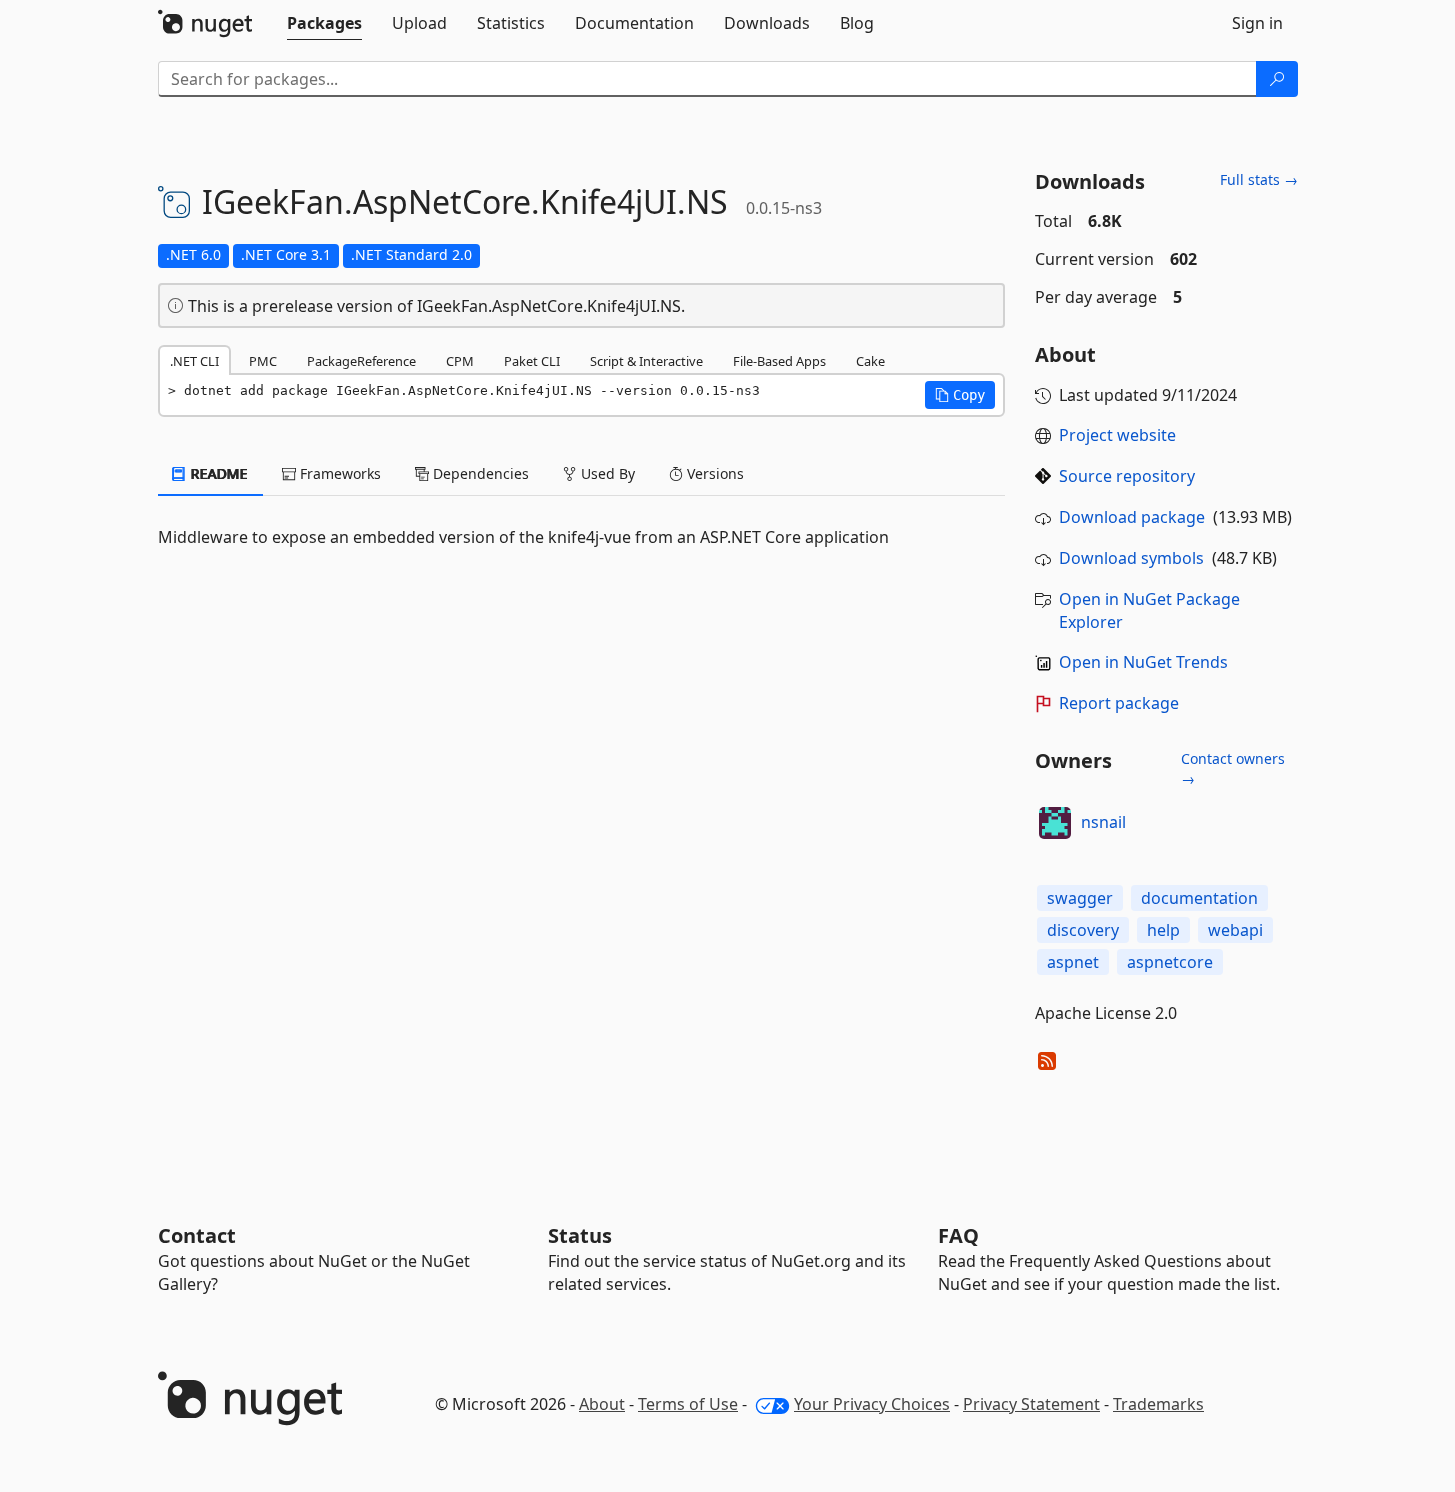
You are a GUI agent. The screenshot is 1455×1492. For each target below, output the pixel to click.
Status (580, 1235)
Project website (1117, 435)
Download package (1132, 517)
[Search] (1277, 79)
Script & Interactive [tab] (646, 361)
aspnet (1073, 962)
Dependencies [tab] (479, 473)
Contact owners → (1233, 768)
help (1163, 930)
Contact (197, 1235)
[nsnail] (1055, 823)
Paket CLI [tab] (532, 361)
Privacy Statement (1031, 1404)
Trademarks (1158, 1404)
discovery (1083, 930)
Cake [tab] (870, 361)
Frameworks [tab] (338, 473)
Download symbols (1131, 558)
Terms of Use (688, 1404)
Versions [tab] (713, 473)
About (602, 1404)
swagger (1080, 898)
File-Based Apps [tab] (779, 361)
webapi (1235, 930)
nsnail (1103, 822)
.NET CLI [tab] (194, 361)
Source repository (1127, 476)
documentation (1199, 898)
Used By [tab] (606, 473)
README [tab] (217, 473)
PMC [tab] (263, 361)
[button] (960, 395)
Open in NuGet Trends (1143, 662)
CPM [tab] (460, 361)
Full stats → (1259, 179)
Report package (1119, 703)
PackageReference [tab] (361, 361)
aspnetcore (1170, 962)
